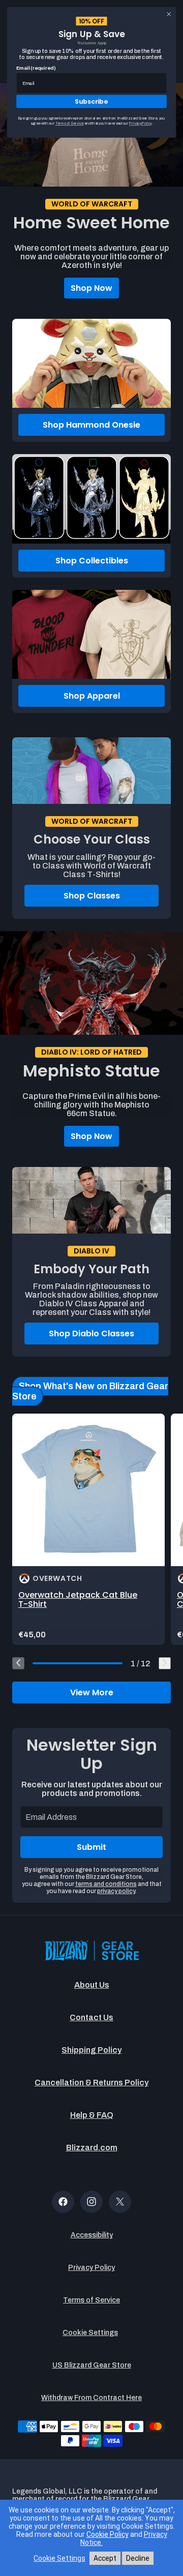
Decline (138, 2558)
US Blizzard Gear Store (92, 2365)
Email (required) (36, 68)
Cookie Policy (108, 2534)
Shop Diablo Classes (91, 1334)
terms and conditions (106, 1884)
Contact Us (91, 2017)
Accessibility (92, 2235)
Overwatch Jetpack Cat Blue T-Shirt (78, 1599)
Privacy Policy (91, 2268)
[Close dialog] (169, 14)
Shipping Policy (91, 2050)
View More (92, 1693)
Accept (105, 2558)
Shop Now (91, 288)
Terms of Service (91, 2300)
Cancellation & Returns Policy (91, 2083)
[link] (88, 1529)
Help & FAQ (92, 2115)
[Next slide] (165, 1663)
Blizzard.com (92, 2148)
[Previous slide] (18, 1663)
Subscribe (91, 101)
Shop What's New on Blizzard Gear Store (90, 1391)
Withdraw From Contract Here (91, 2398)
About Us (92, 1985)
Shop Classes (92, 896)
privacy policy (116, 1891)
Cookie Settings (90, 2333)
